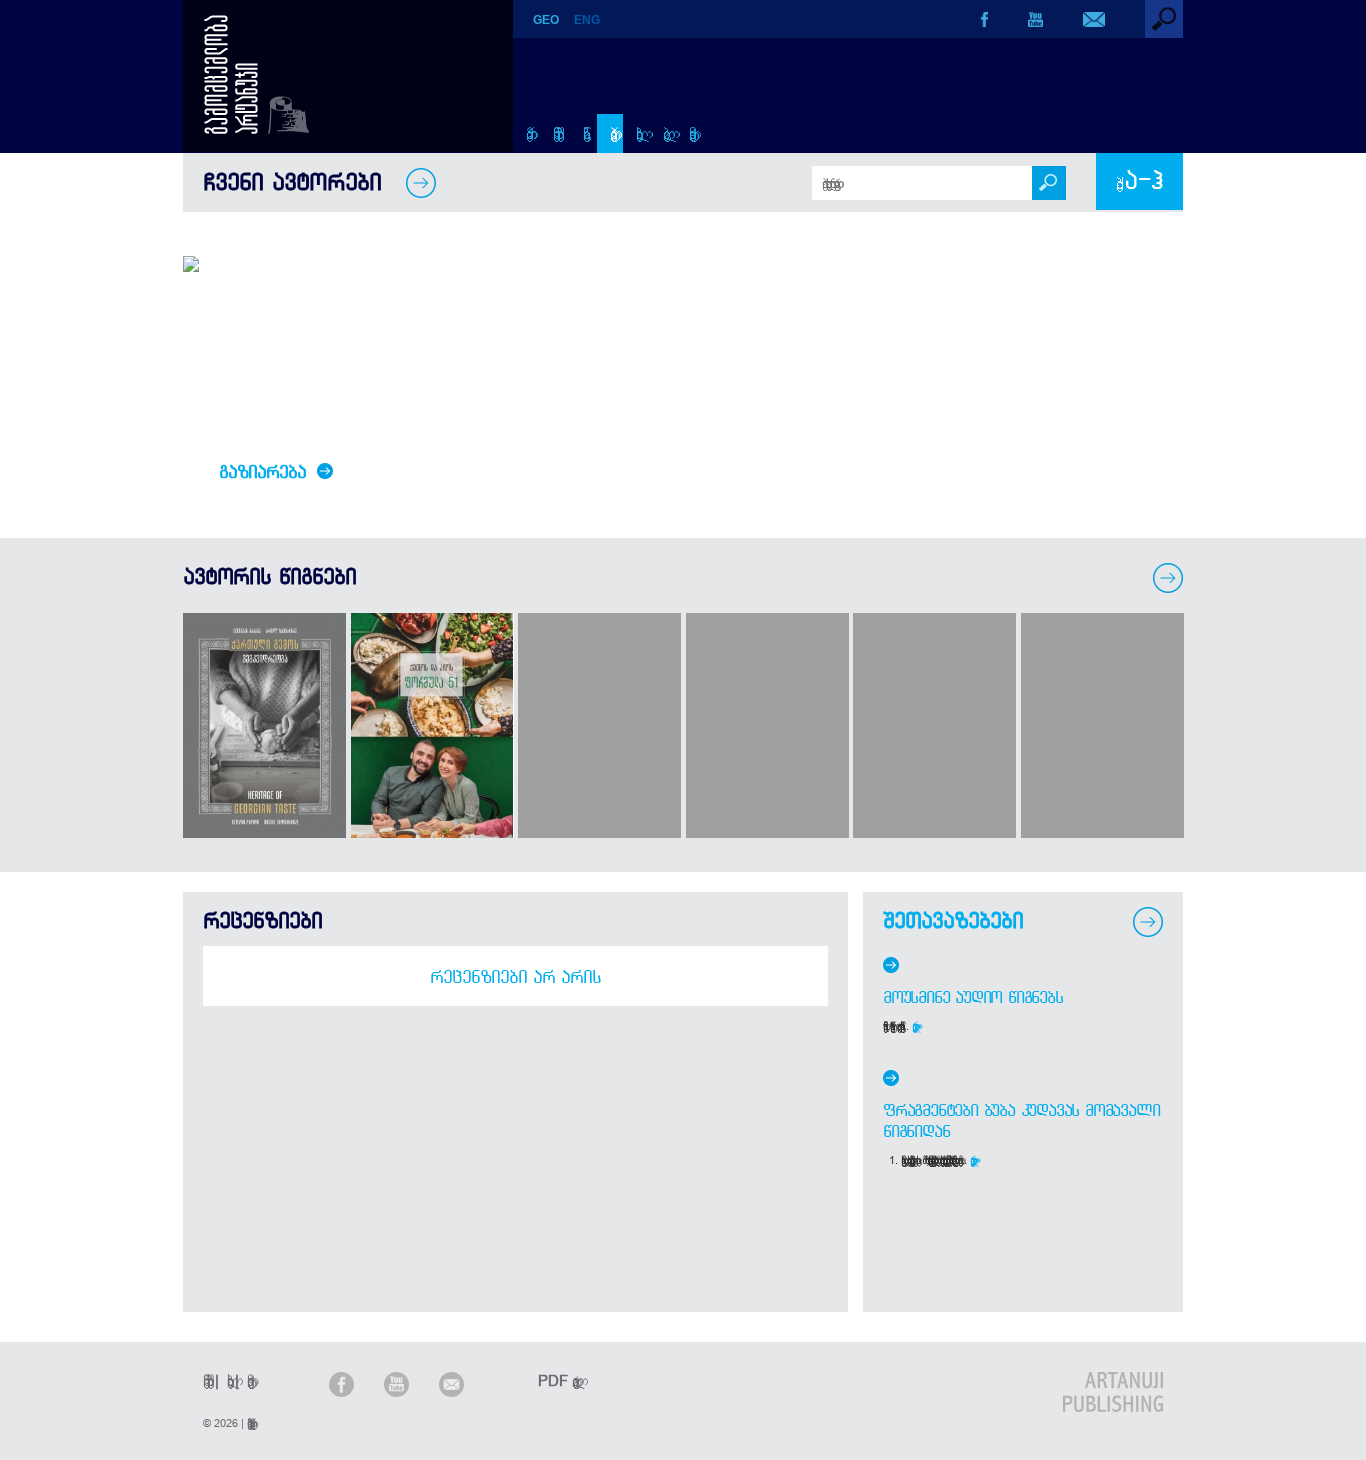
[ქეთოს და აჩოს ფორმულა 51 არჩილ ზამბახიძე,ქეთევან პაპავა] (432, 832)
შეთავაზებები (953, 920)
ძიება (1139, 181)
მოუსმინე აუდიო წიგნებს (973, 997)
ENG (587, 20)
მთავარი (526, 133)
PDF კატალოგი (555, 1380)
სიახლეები (636, 133)
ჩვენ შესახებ (555, 133)
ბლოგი (663, 133)
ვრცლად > (916, 1026)
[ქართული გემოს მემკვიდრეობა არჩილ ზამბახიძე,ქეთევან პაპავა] (264, 832)
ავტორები (610, 133)
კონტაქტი (689, 133)
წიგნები (583, 133)
